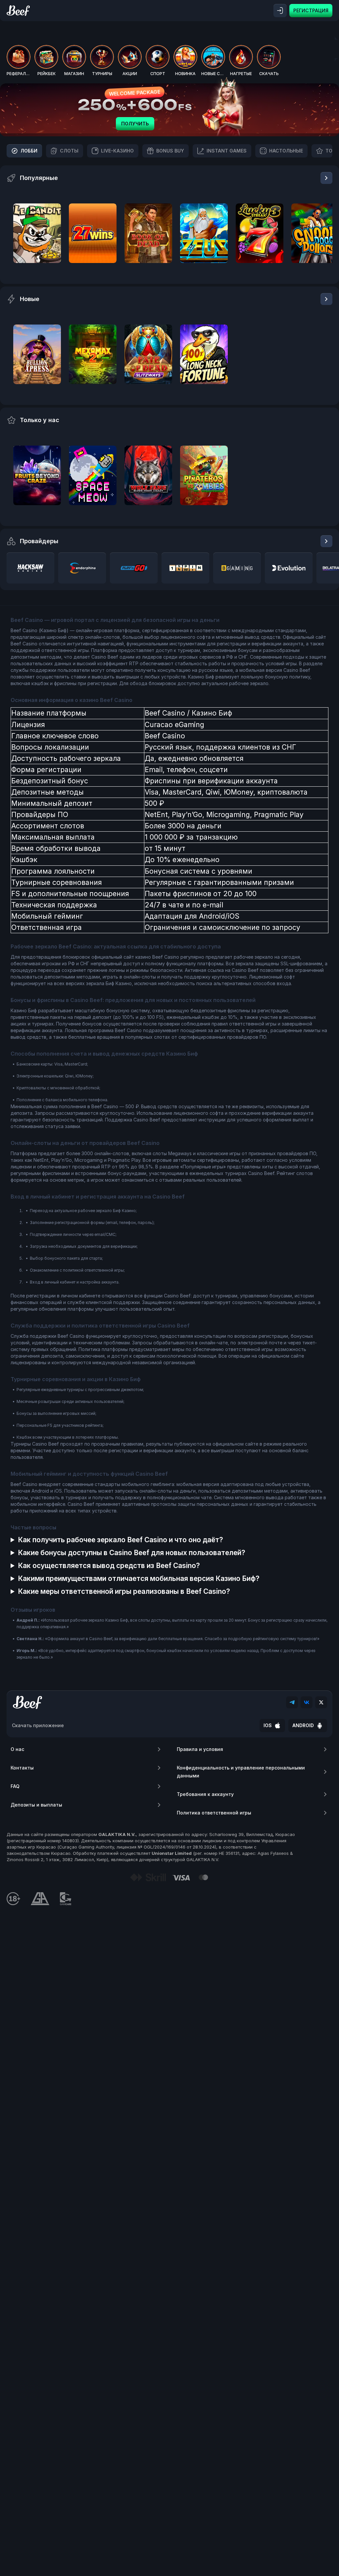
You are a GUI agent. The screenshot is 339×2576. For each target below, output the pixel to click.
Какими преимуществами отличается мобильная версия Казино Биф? (139, 1578)
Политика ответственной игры (214, 1813)
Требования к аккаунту (205, 1794)
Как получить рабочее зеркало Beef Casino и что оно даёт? (121, 1540)
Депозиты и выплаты (36, 1805)
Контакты (22, 1768)
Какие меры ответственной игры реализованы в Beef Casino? (124, 1591)
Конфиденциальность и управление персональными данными (241, 1772)
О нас (17, 1749)
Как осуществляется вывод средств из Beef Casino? (109, 1566)
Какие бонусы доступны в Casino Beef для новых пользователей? (132, 1553)
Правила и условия (200, 1749)
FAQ (15, 1786)
